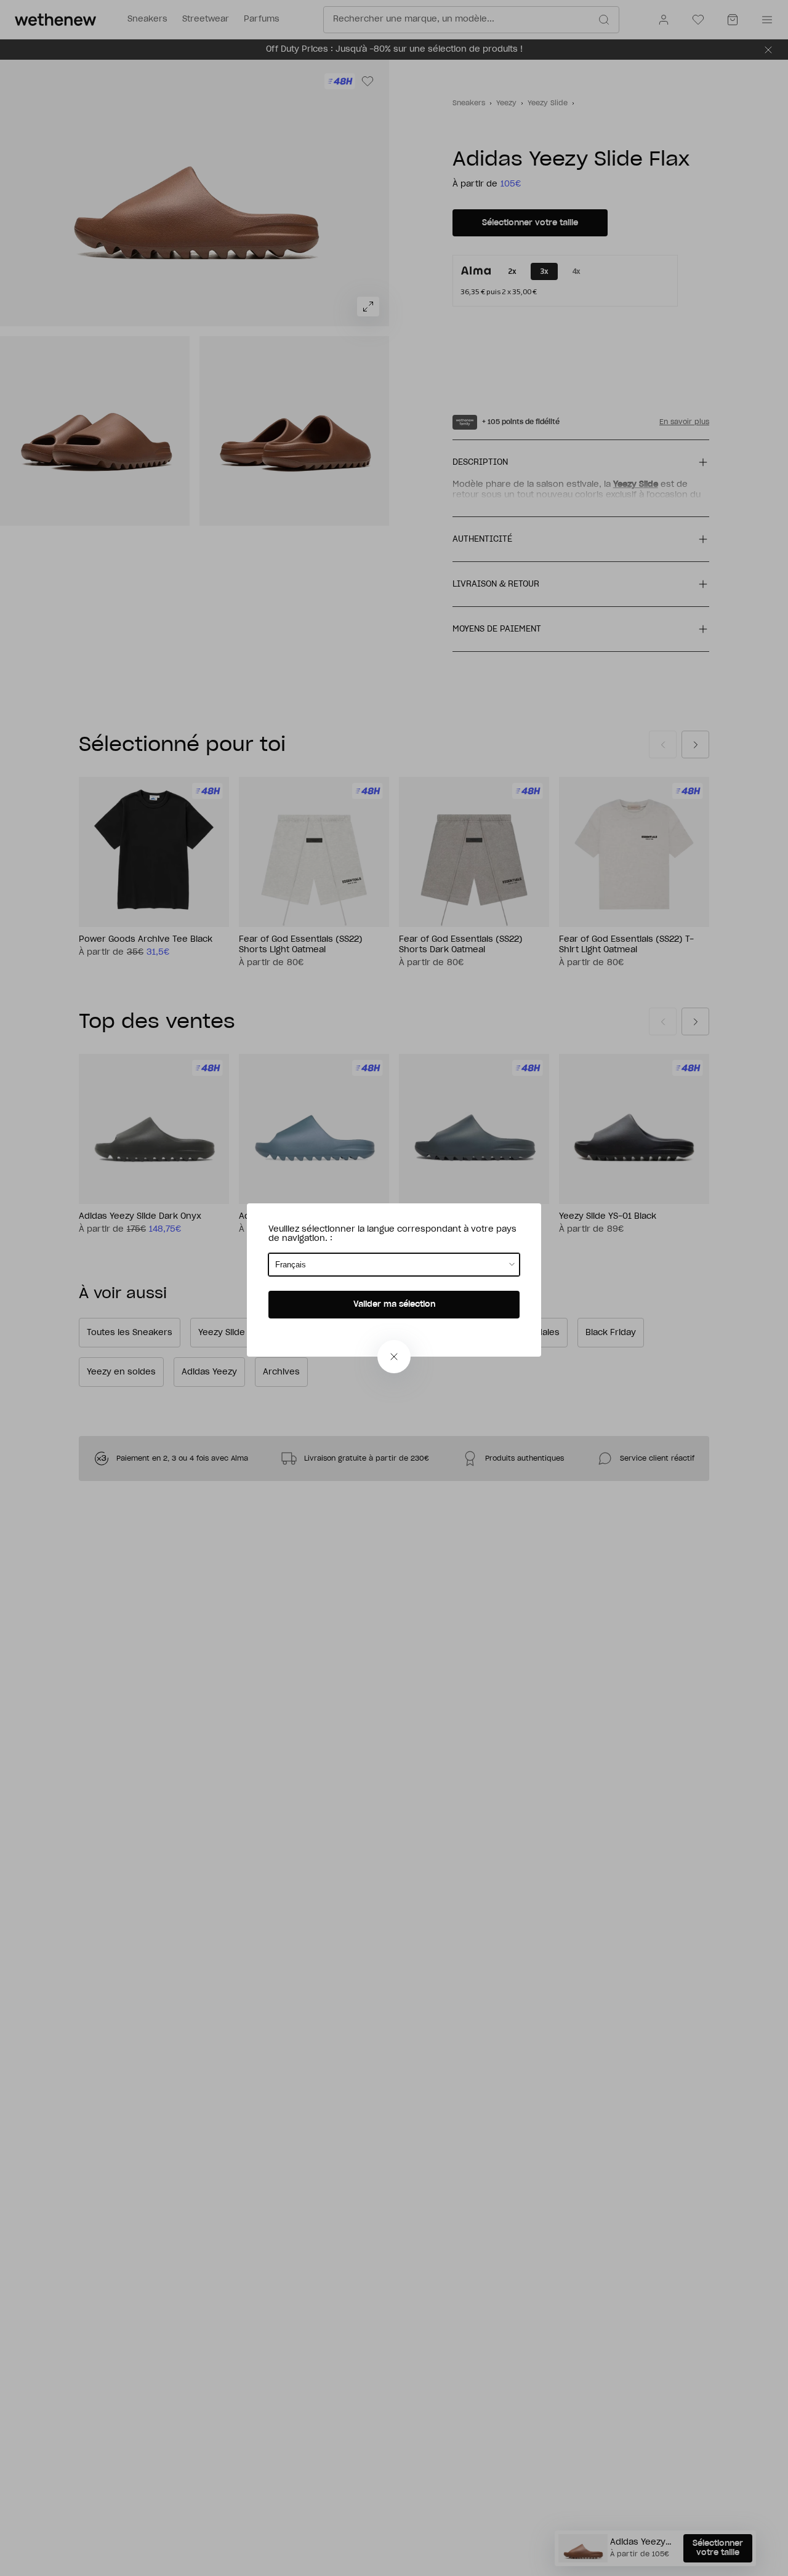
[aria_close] (394, 1357)
